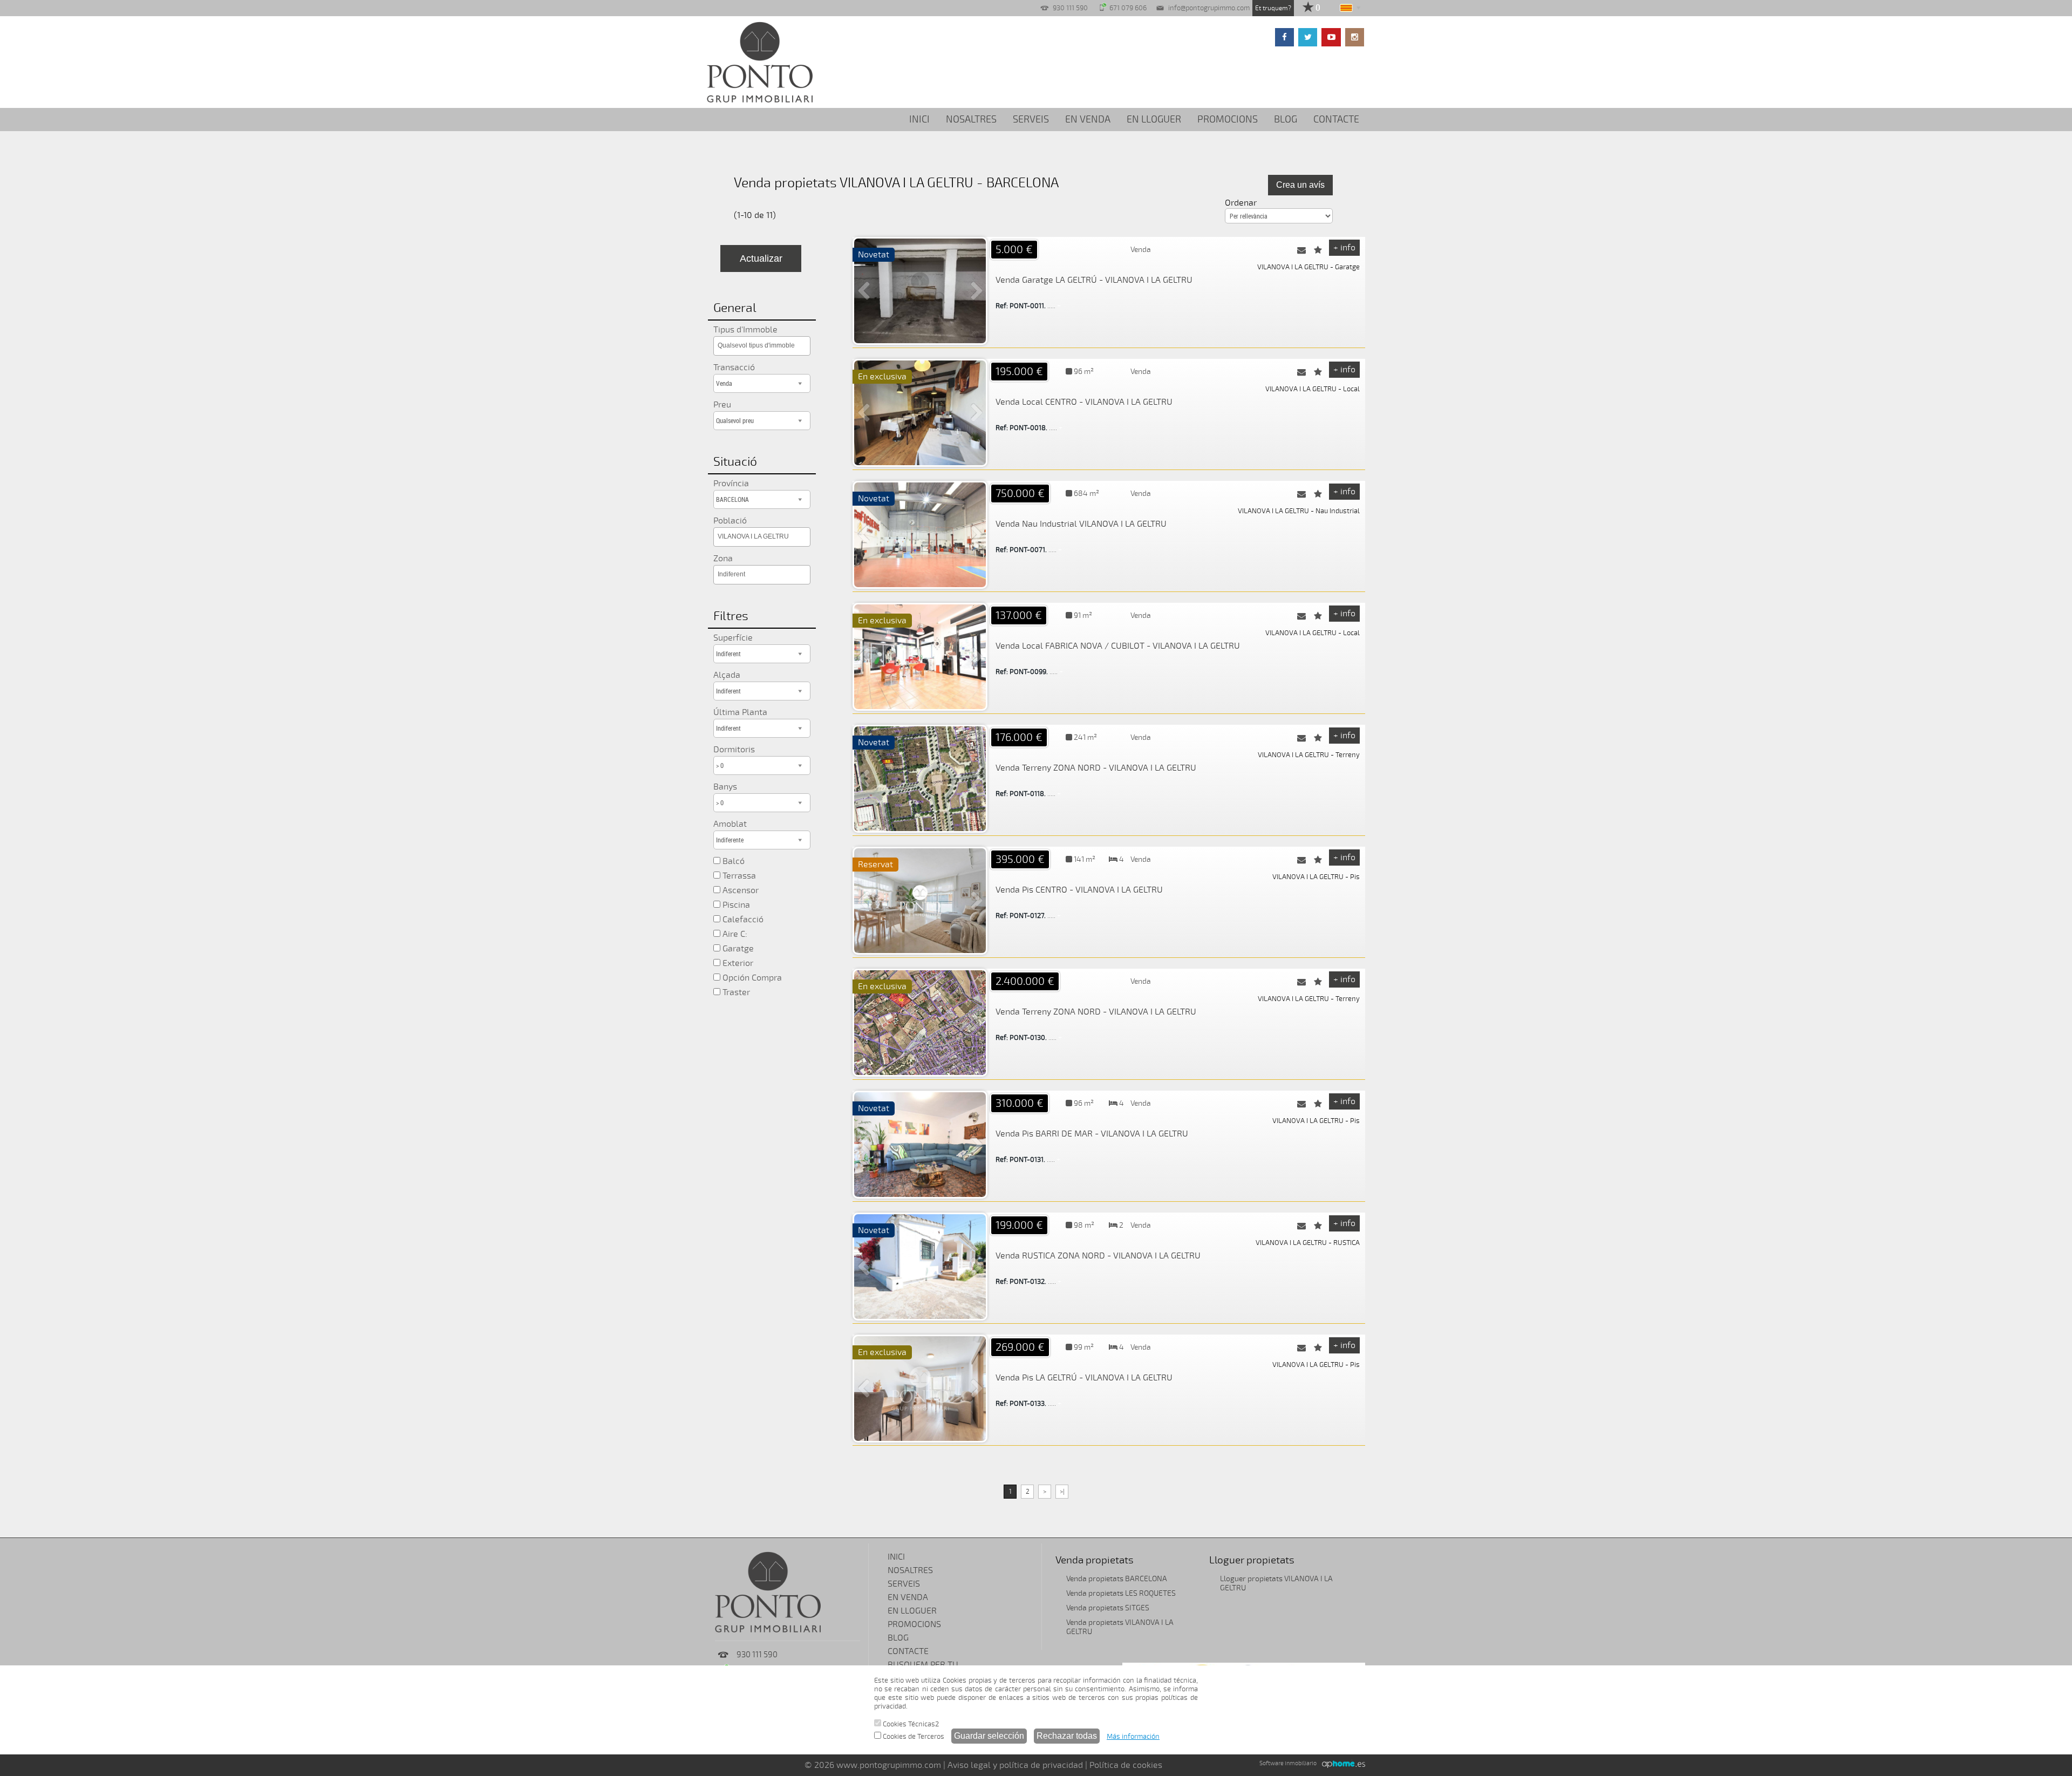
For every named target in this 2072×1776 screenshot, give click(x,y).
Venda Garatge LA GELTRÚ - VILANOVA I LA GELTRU (1094, 280)
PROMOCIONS (1228, 119)
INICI (919, 119)
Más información (1133, 1737)
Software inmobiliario (1288, 1763)
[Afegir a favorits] (1318, 250)
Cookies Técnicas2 (910, 1724)
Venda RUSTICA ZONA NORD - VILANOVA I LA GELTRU (1098, 1256)
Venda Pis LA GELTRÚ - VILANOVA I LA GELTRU (1084, 1378)
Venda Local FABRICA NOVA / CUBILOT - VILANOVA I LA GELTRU (1118, 646)
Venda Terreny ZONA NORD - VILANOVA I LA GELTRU (1096, 768)
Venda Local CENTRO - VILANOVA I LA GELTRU (1084, 402)
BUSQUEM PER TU (923, 1665)
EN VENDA (1088, 119)
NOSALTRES (971, 119)
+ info (1344, 248)
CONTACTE (1336, 119)
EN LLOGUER (1154, 119)
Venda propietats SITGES (1108, 1608)
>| (1062, 1492)
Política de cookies (1126, 1765)
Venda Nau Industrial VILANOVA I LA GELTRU (1081, 524)
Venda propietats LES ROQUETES (1121, 1593)
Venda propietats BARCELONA (1117, 1579)
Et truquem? (1273, 8)
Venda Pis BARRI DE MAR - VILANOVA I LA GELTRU (1092, 1134)
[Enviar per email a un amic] (1301, 250)
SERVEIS (1031, 119)
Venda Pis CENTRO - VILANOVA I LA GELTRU (1079, 890)
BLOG (1286, 119)
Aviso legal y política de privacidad (1015, 1765)
